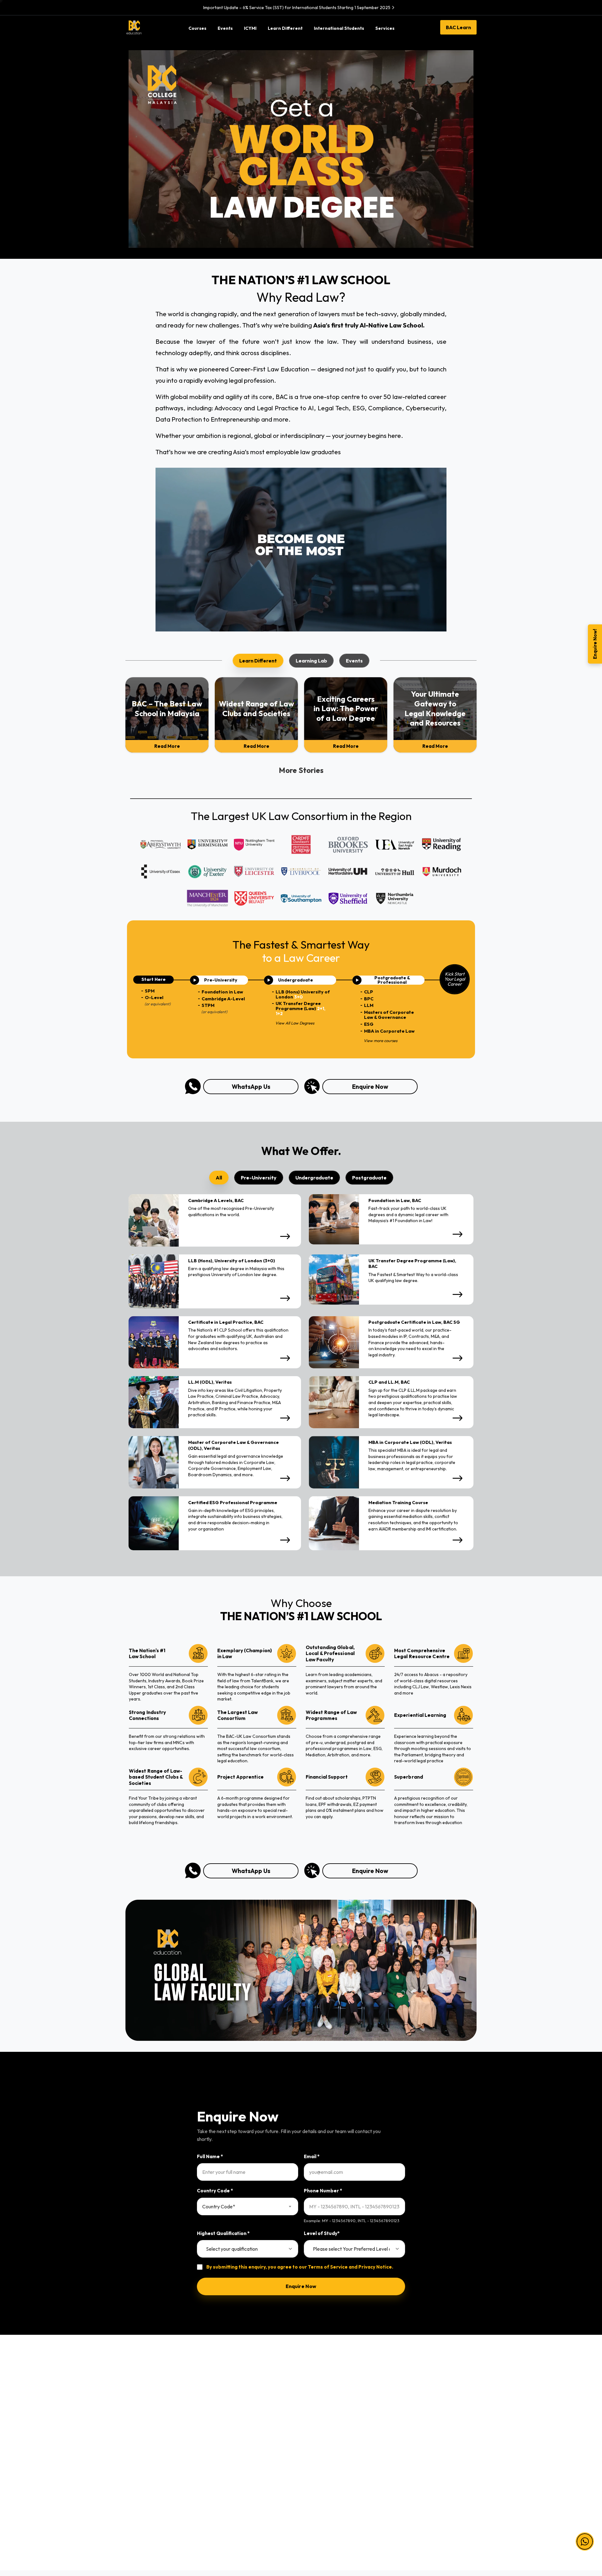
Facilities (315, 2450)
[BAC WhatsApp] (440, 2526)
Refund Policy (411, 2450)
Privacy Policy (411, 2423)
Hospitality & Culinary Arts (153, 2490)
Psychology (138, 2463)
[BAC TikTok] (452, 2526)
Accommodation (324, 2463)
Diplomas (226, 2423)
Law (130, 2409)
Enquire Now (370, 1087)
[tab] (258, 661)
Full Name (210, 2156)
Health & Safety (413, 2436)
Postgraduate (231, 2450)
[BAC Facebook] (390, 2526)
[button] (585, 2541)
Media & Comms (143, 2477)
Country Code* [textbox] (219, 2206)
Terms (403, 2409)
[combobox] (248, 2206)
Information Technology (151, 2423)
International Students (330, 2436)
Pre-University (231, 2409)
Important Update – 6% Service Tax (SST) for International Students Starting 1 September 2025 (297, 8)
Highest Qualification (223, 2233)
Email (312, 2156)
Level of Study (322, 2233)
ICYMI (312, 2423)
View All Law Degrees (295, 1023)
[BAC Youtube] (427, 2526)
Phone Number (323, 2191)
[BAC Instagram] (415, 2526)
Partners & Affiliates (327, 2409)
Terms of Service (328, 2267)
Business (135, 2436)
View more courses (380, 1040)
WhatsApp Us (251, 1087)
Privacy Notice (375, 2267)
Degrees (225, 2436)
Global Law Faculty (326, 2477)
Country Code (215, 2191)
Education (136, 2450)
